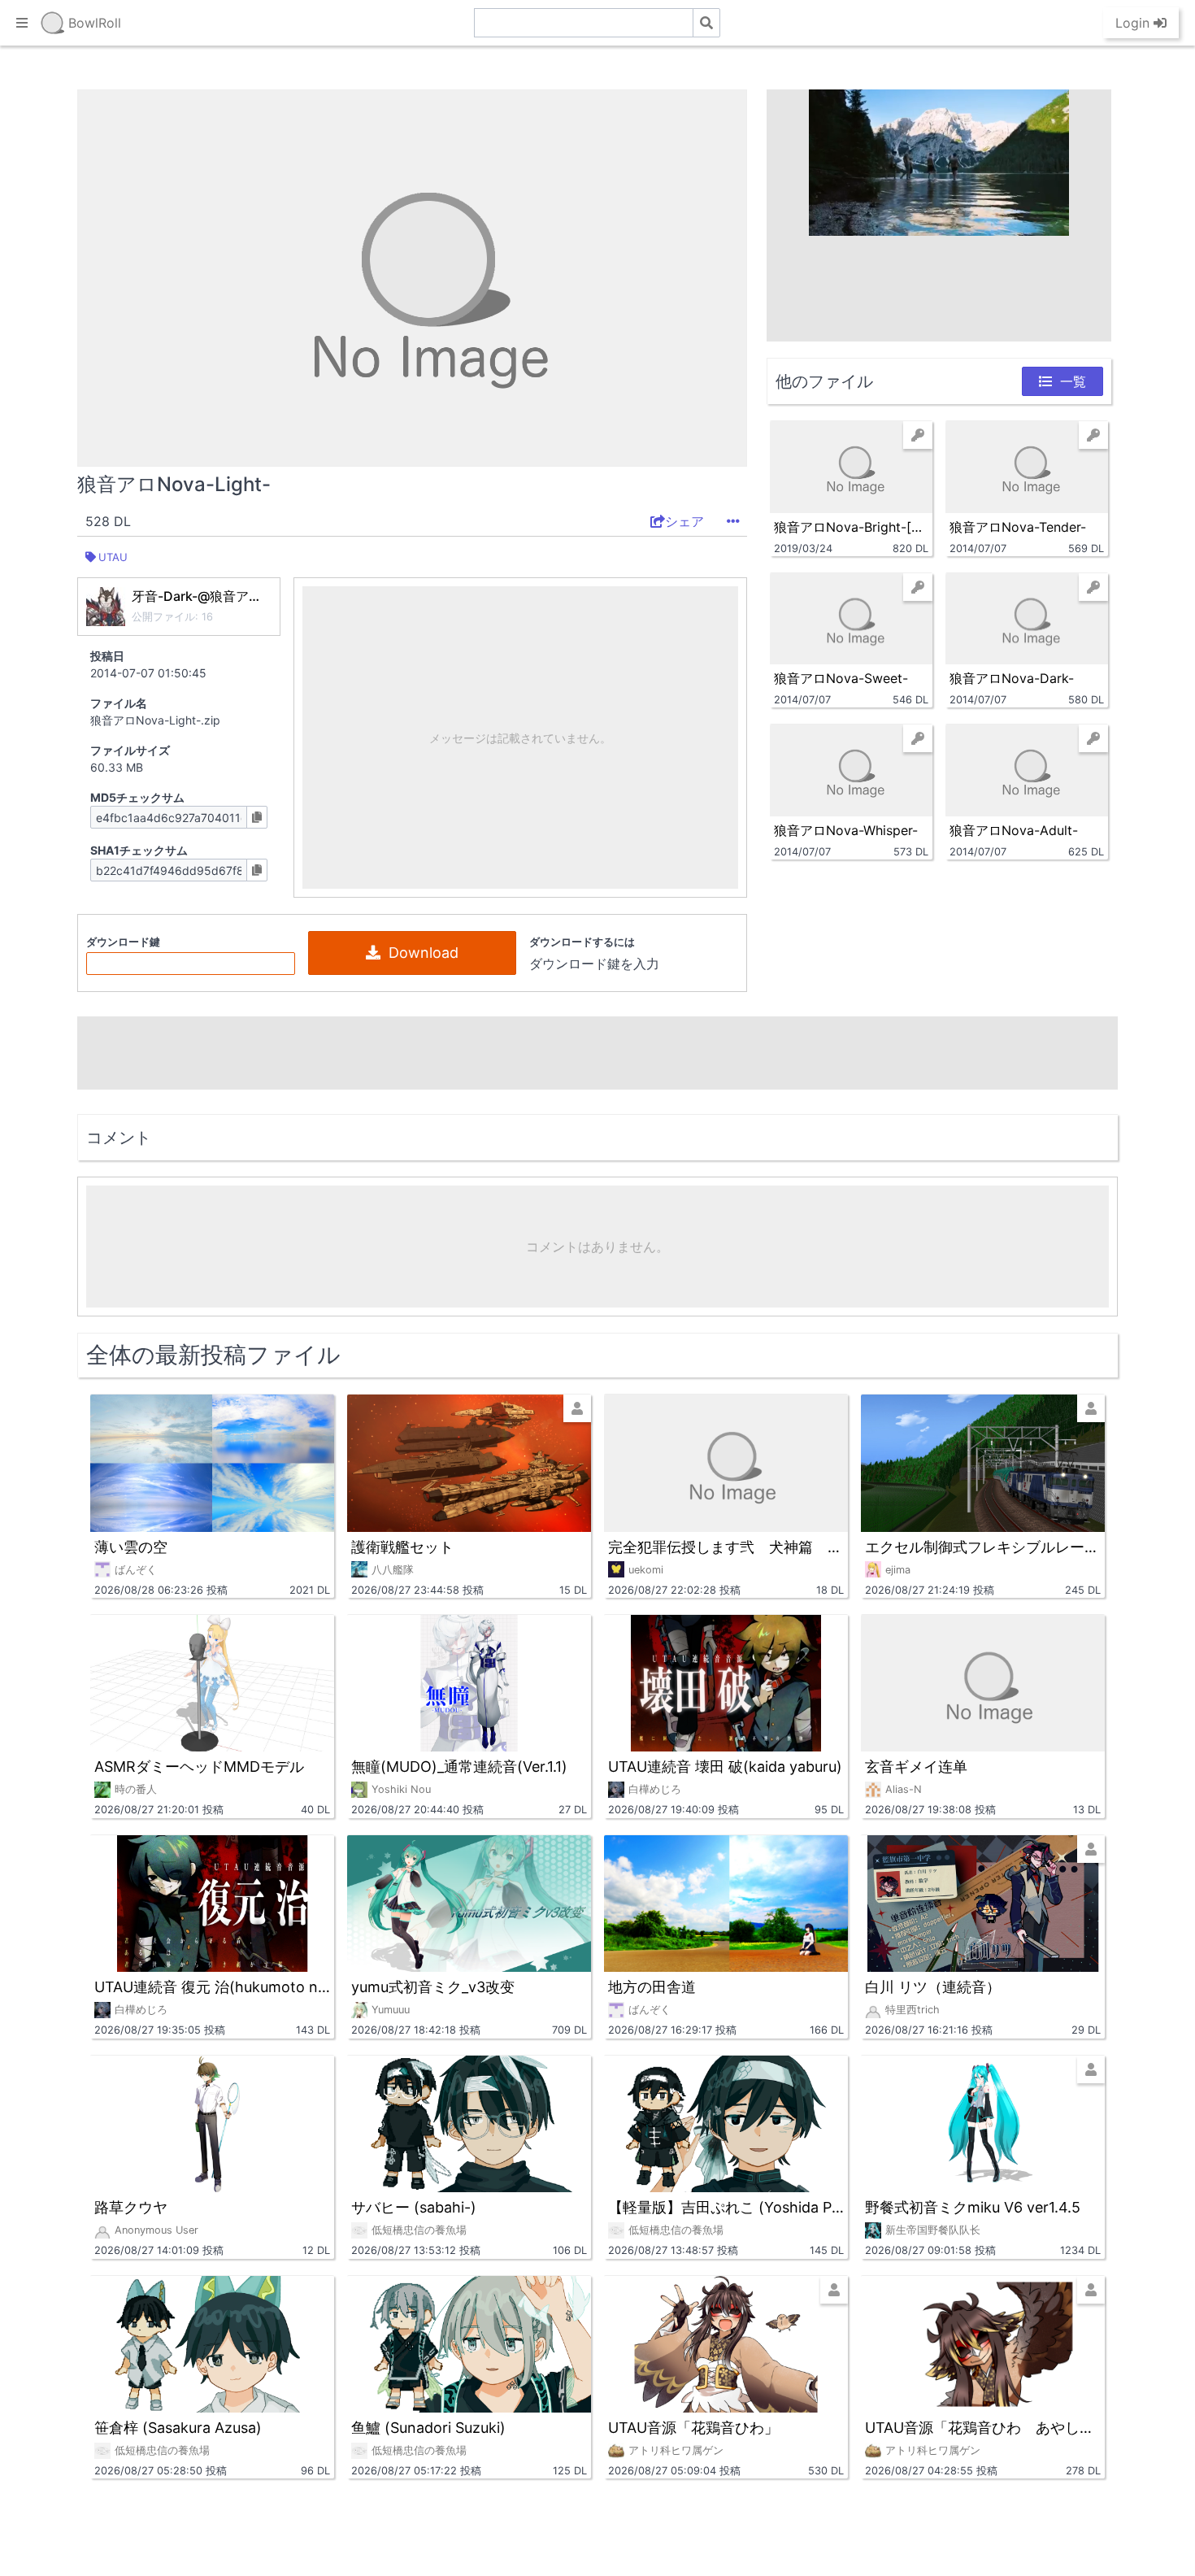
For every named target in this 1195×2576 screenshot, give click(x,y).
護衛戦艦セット (402, 1547)
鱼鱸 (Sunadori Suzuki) (428, 2428)
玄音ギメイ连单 (916, 1767)
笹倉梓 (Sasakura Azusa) (178, 2428)
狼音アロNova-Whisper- (846, 830)
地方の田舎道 (652, 1987)
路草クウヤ (131, 2207)
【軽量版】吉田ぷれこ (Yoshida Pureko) (726, 2207)
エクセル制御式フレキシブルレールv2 (983, 1547)
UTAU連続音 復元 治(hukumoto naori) (212, 1987)
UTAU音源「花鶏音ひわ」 (693, 2428)
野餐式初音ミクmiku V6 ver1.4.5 (973, 2207)
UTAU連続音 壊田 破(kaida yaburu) (725, 1767)
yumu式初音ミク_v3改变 (433, 1987)
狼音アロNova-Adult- (1014, 830)
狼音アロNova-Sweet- (841, 678)
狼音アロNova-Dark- (1012, 678)
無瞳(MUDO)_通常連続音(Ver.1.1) (459, 1767)
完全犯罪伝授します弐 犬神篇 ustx (726, 1547)
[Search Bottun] (706, 23)
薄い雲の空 (131, 1547)
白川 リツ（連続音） (933, 1987)
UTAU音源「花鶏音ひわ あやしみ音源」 (983, 2428)
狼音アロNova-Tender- (1018, 527)
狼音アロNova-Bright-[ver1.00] (851, 527)
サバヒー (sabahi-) (414, 2207)
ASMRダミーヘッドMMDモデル (199, 1767)
